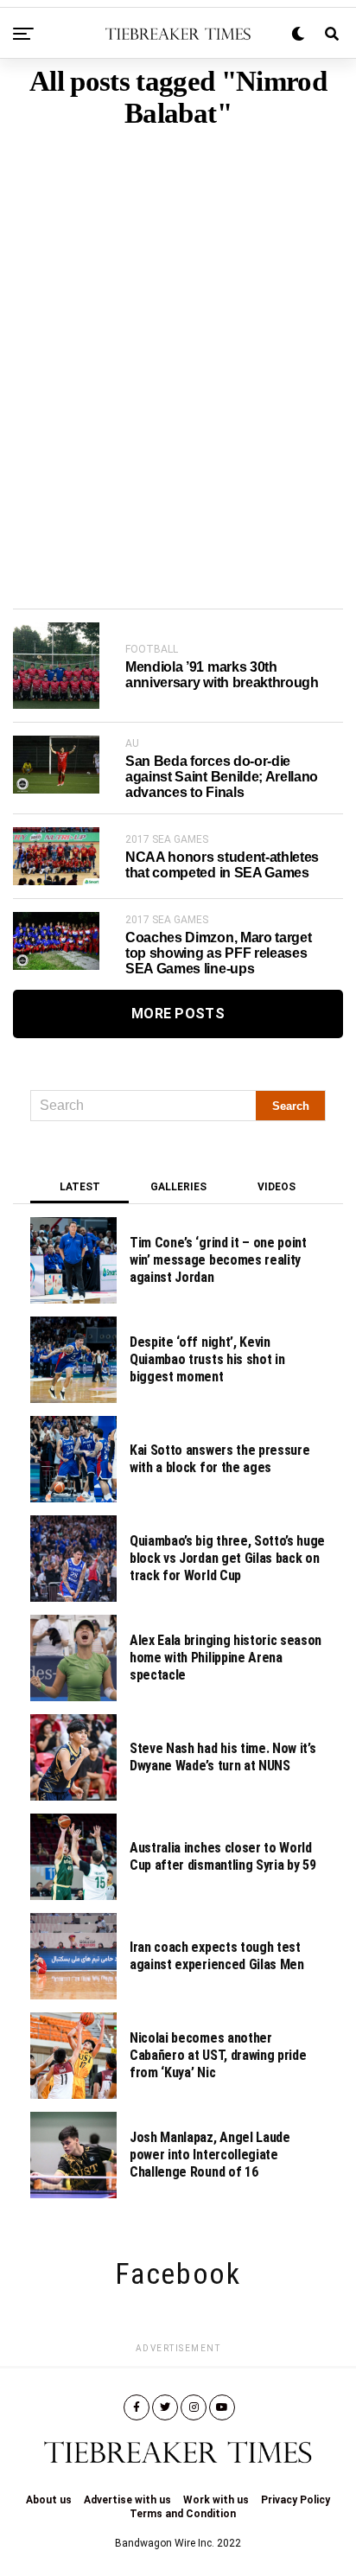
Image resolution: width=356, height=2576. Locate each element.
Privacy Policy (296, 2500)
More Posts (178, 1014)
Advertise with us (127, 2500)
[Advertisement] (178, 342)
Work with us (216, 2500)
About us (49, 2500)
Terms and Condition (183, 2514)
